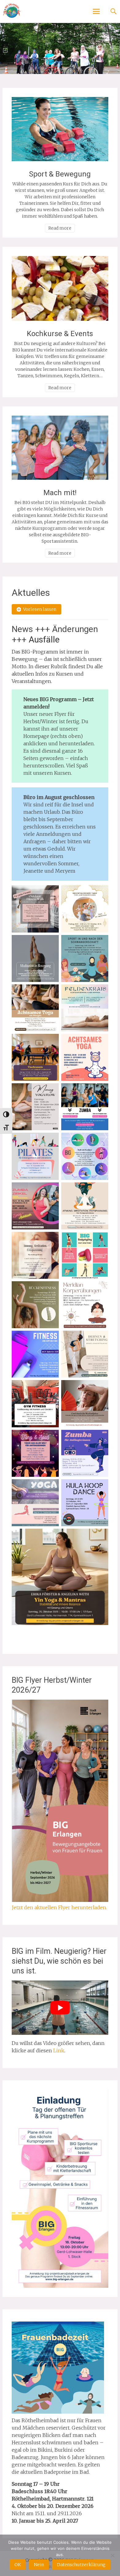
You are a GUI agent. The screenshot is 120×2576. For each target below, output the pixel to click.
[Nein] (112, 2555)
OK (18, 2565)
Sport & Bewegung (60, 174)
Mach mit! (60, 493)
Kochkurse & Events (60, 334)
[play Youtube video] (60, 2008)
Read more (60, 228)
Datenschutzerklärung (81, 2565)
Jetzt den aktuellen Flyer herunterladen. (59, 1907)
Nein (39, 2565)
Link (59, 2050)
